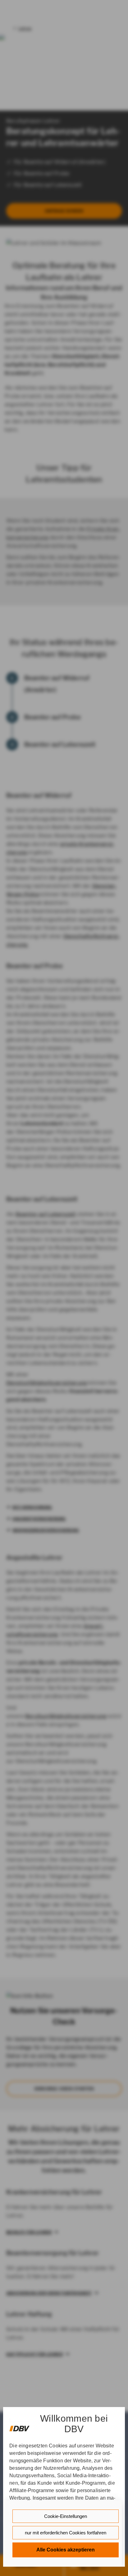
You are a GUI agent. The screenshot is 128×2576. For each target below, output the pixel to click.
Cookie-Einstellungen (66, 2516)
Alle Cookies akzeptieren (66, 2550)
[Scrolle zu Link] (19, 2426)
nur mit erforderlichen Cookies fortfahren (66, 2533)
